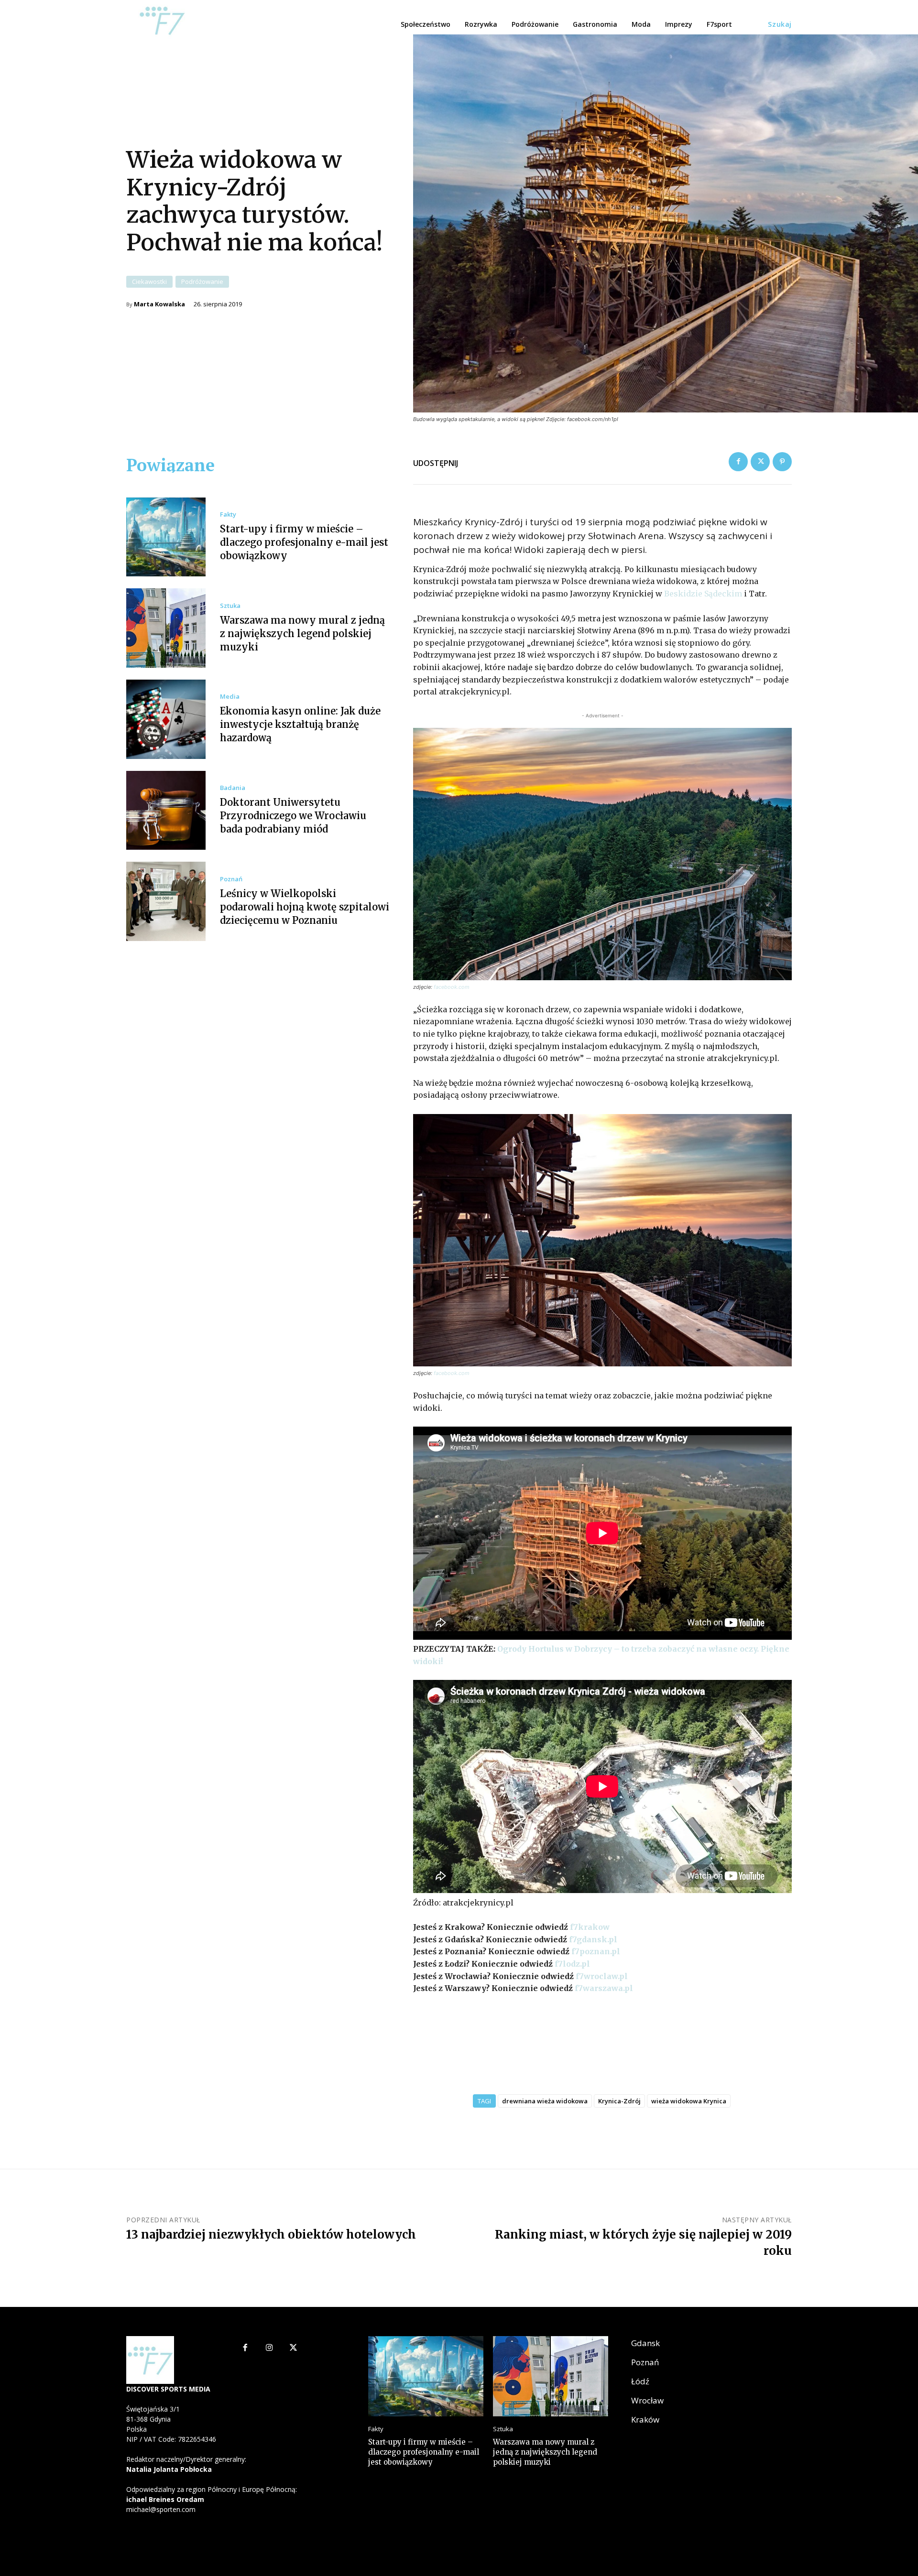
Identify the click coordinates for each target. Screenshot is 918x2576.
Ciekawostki (149, 281)
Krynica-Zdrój (619, 2101)
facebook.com (452, 987)
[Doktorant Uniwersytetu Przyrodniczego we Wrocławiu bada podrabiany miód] (166, 811)
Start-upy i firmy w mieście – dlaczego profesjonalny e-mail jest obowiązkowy (304, 542)
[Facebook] (738, 462)
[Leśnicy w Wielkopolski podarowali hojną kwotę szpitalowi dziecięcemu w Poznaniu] (166, 901)
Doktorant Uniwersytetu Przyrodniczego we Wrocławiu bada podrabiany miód (293, 816)
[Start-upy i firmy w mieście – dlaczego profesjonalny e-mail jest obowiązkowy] (166, 537)
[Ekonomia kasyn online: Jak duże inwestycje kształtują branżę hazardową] (166, 719)
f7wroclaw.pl (602, 1976)
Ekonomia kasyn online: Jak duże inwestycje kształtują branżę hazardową (300, 724)
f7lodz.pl (572, 1964)
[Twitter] (760, 462)
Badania (233, 788)
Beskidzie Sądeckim (703, 594)
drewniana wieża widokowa (545, 2101)
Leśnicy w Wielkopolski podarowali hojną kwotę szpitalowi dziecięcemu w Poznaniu (305, 907)
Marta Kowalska (159, 304)
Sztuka (230, 606)
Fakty (228, 514)
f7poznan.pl (596, 1951)
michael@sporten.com (161, 2509)
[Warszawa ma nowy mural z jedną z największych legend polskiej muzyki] (166, 628)
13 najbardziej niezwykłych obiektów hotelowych (271, 2235)
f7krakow (590, 1927)
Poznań (231, 879)
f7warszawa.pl (604, 1988)
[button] (780, 24)
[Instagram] (269, 2348)
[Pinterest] (782, 462)
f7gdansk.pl (593, 1939)
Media (230, 697)
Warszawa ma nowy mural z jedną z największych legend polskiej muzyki (302, 633)
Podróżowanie (202, 281)
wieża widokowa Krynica (689, 2101)
